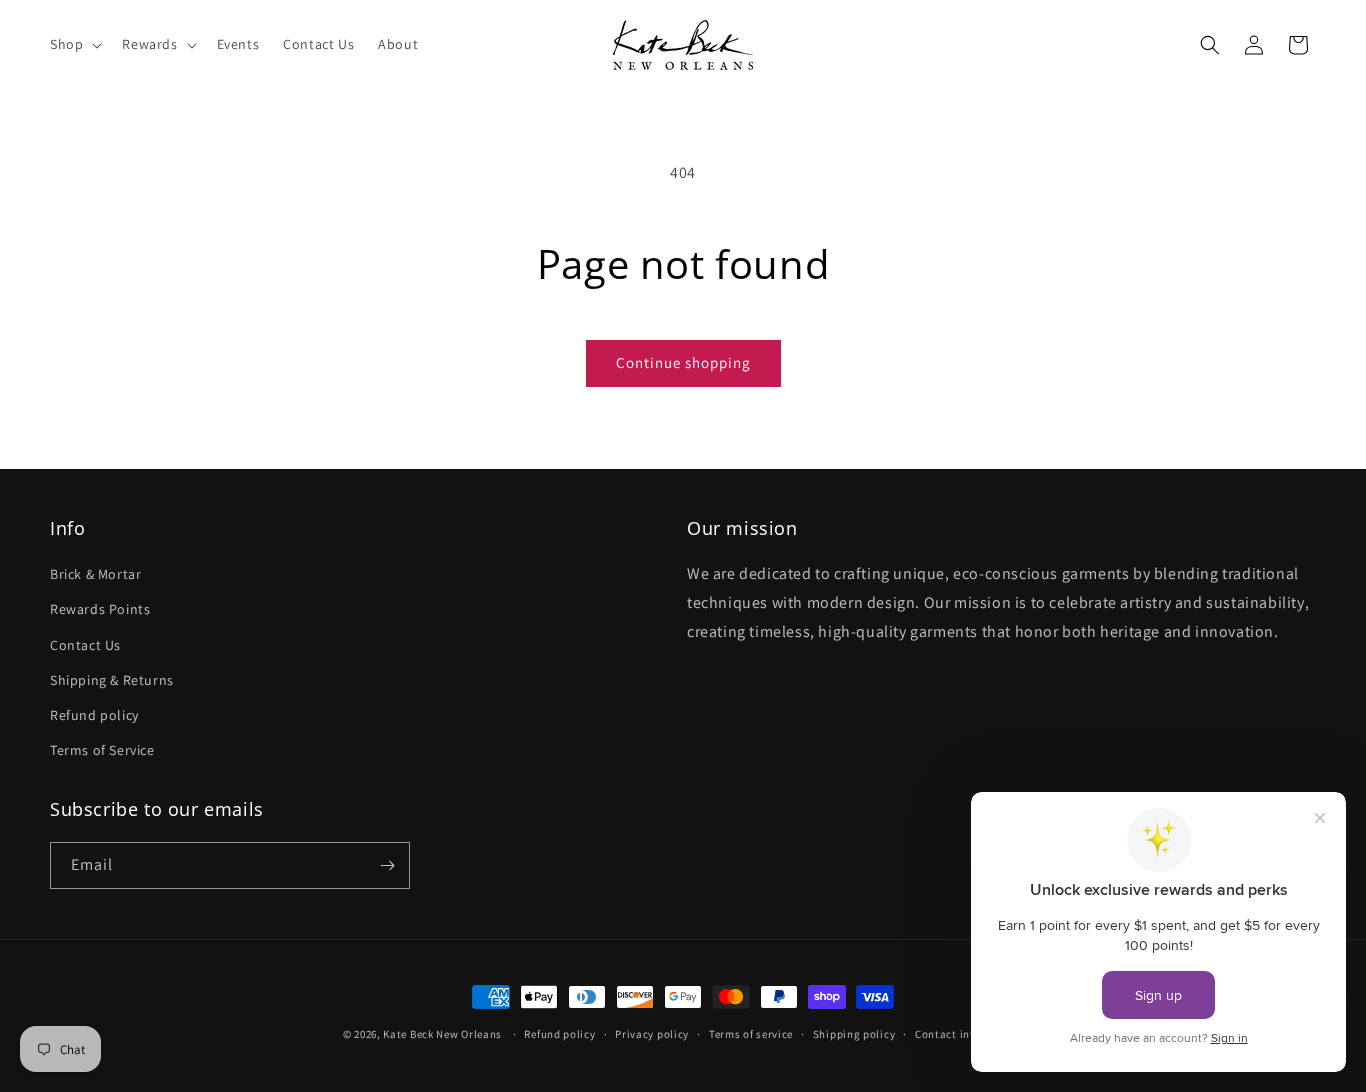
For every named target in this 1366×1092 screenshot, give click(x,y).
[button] (74, 44)
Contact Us (85, 645)
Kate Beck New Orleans (442, 1034)
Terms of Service (102, 750)
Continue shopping (683, 362)
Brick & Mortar (95, 574)
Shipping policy (854, 1034)
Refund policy (94, 715)
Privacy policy (652, 1034)
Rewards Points (100, 609)
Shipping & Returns (112, 680)
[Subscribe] (387, 865)
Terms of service (751, 1034)
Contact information (969, 1034)
